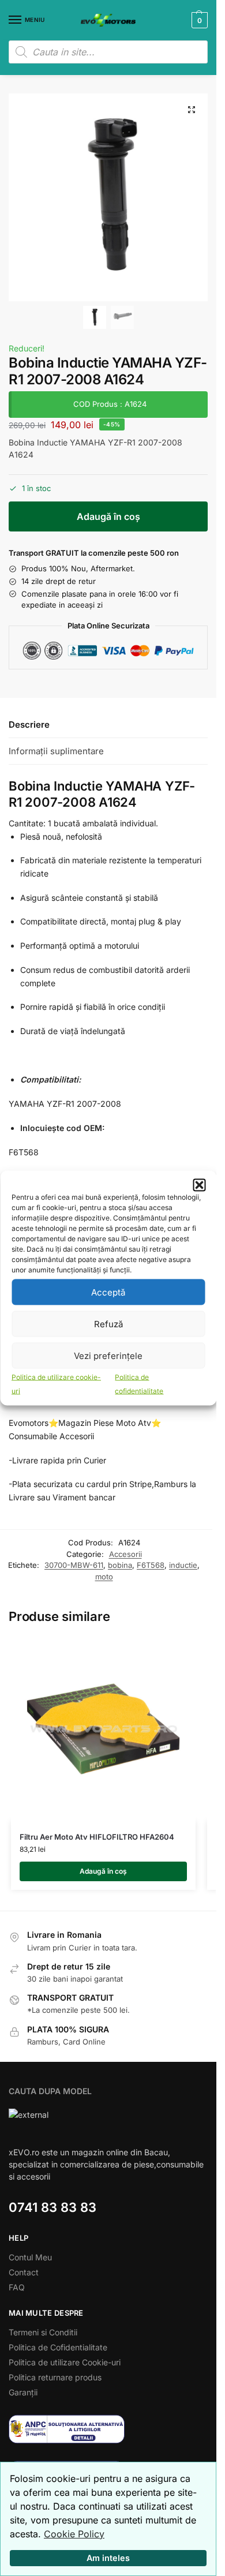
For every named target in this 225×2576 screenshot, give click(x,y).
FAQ (17, 2287)
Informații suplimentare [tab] (56, 751)
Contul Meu (30, 2257)
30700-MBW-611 (74, 1565)
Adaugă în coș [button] (103, 1871)
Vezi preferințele (108, 1355)
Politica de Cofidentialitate (58, 2347)
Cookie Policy (74, 2534)
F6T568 (151, 1565)
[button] (199, 1185)
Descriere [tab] (29, 724)
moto (104, 1577)
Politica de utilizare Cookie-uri (65, 2362)
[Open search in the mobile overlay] (108, 52)
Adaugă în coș (108, 516)
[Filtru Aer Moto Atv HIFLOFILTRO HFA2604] (103, 1729)
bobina (120, 1565)
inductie (183, 1565)
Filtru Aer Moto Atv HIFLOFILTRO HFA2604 (97, 1837)
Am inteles (108, 2558)
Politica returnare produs (55, 2377)
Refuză (108, 1323)
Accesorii (125, 1554)
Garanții (23, 2392)
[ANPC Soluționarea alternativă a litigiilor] (108, 2429)
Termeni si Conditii (43, 2332)
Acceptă (108, 1292)
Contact (24, 2272)
